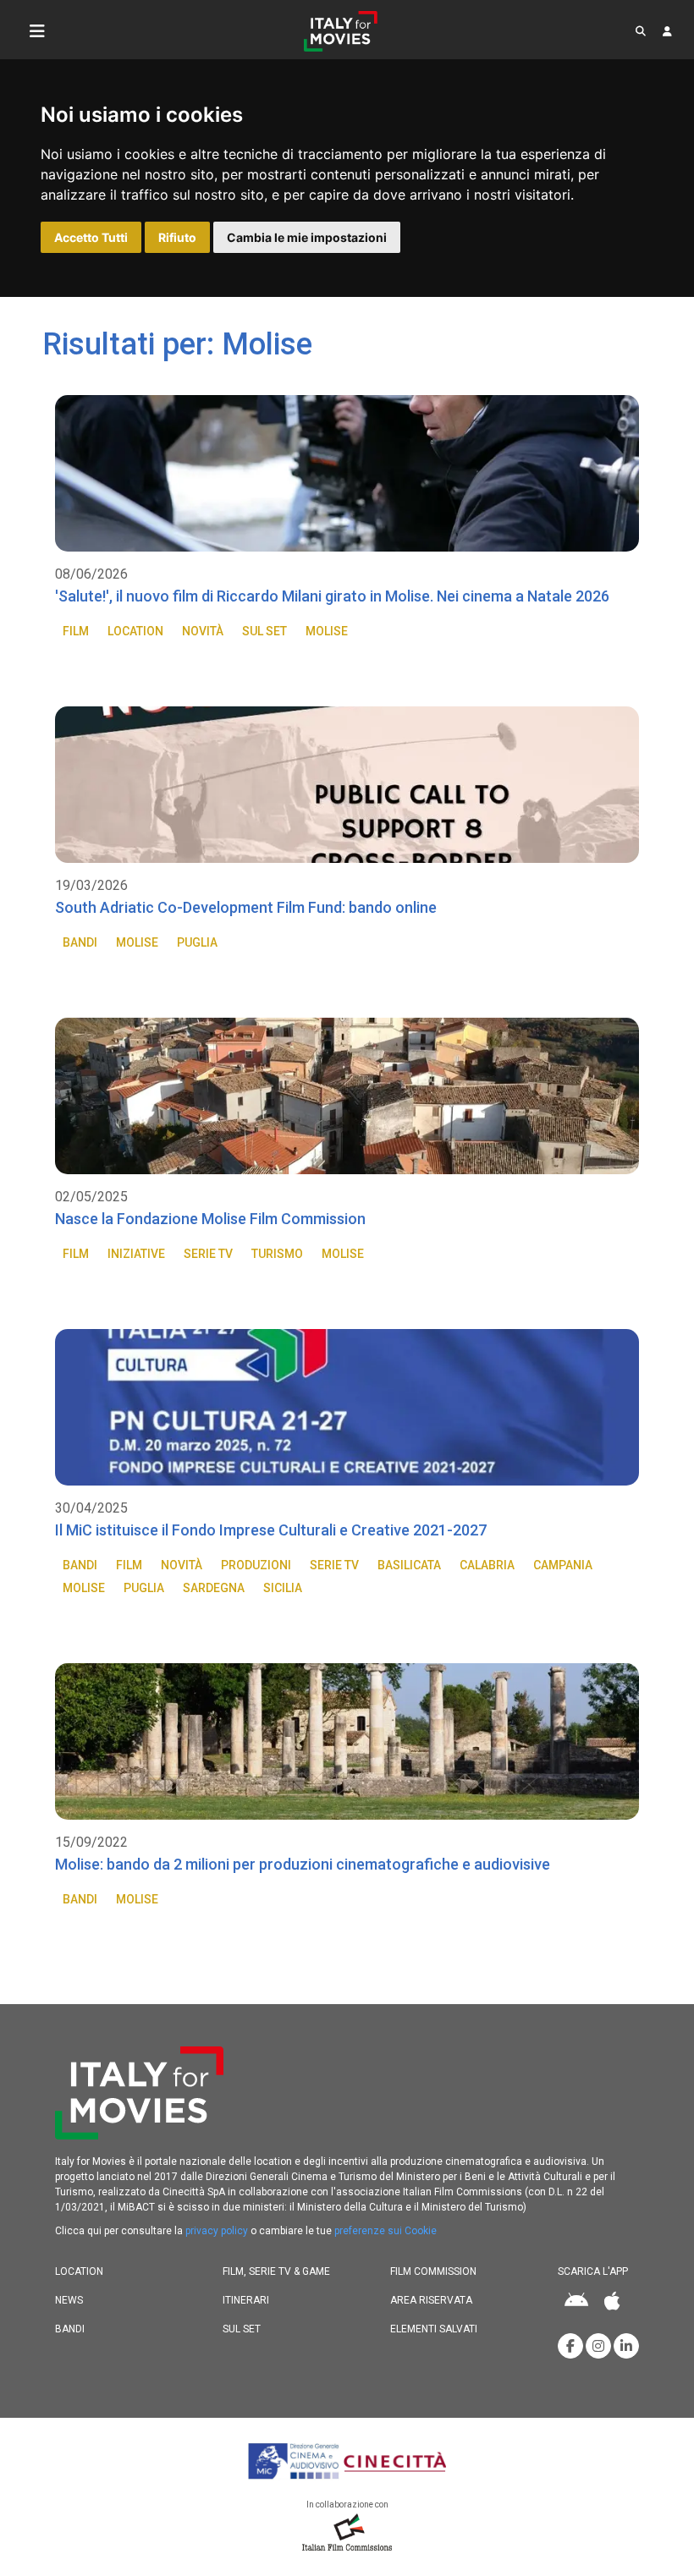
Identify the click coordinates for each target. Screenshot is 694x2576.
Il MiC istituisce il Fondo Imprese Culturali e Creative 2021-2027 (271, 1530)
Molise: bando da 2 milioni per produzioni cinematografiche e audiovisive (303, 1864)
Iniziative (136, 1254)
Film (76, 631)
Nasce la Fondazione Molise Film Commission (210, 1219)
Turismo (277, 1254)
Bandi (80, 942)
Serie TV (208, 1254)
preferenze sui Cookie (386, 2231)
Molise (327, 631)
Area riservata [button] (431, 2300)
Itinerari (246, 2300)
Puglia (197, 942)
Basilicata (409, 1565)
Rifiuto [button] (177, 237)
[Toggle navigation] (37, 31)
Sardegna (214, 1588)
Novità (203, 631)
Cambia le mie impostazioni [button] (307, 237)
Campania (563, 1565)
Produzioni (256, 1565)
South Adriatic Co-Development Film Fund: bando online (246, 907)
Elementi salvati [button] (434, 2329)
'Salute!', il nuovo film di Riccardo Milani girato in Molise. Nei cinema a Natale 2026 (332, 596)
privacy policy (217, 2231)
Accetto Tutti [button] (91, 237)
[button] (641, 31)
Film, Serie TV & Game (276, 2271)
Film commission (433, 2271)
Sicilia (283, 1588)
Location (135, 631)
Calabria (487, 1565)
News (69, 2300)
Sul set (264, 631)
